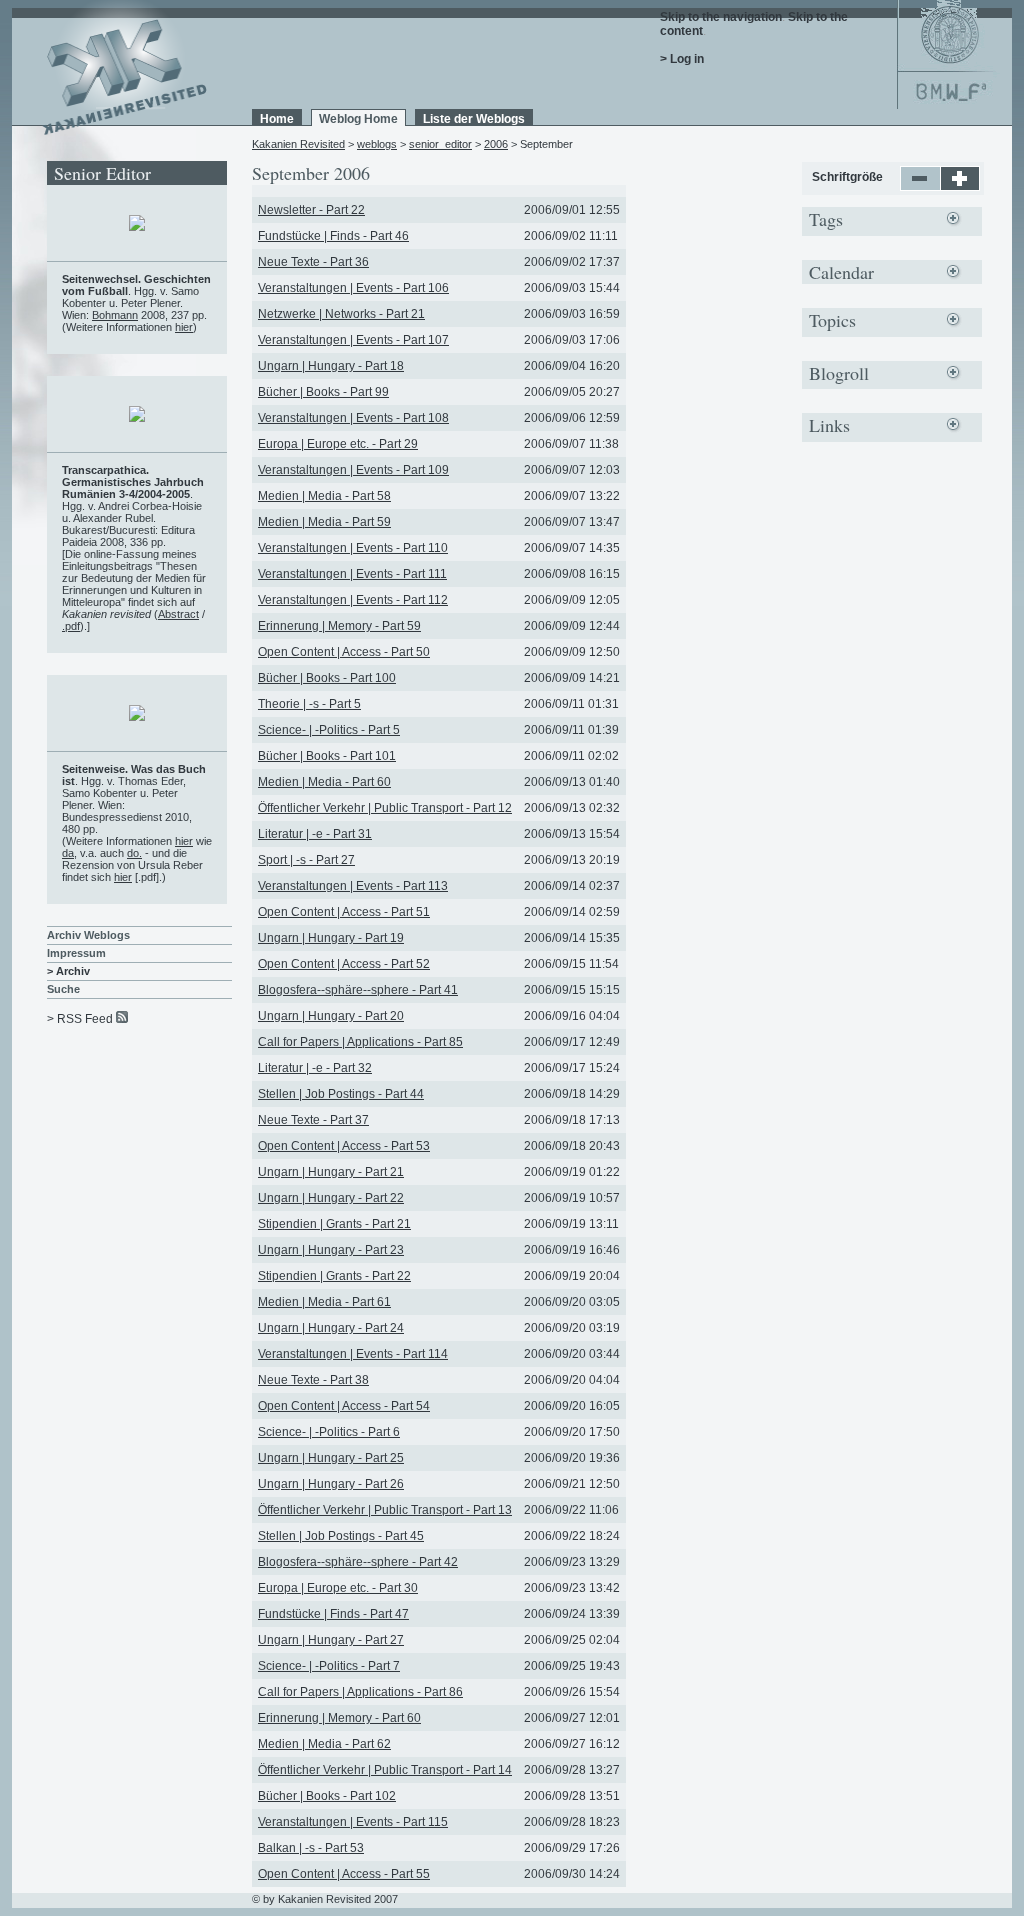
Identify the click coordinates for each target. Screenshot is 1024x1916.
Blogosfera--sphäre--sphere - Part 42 (358, 1562)
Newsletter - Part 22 (311, 210)
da (68, 853)
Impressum (76, 953)
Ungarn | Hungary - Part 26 (331, 1484)
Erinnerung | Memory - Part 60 (339, 1718)
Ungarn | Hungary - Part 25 (331, 1458)
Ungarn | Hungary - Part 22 (331, 1198)
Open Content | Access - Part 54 (344, 1406)
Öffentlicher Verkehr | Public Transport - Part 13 (385, 1510)
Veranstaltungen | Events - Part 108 (353, 418)
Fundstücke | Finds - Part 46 (333, 236)
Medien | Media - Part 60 (324, 782)
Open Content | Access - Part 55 (344, 1874)
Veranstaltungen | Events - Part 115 (353, 1822)
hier (184, 327)
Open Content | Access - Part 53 (344, 1146)
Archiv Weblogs (88, 935)
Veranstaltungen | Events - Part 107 (353, 340)
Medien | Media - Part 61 (324, 1302)
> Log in (682, 59)
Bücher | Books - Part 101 (327, 756)
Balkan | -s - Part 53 (311, 1848)
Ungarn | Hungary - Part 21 (331, 1172)
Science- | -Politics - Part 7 (329, 1666)
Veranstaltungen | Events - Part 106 (353, 288)
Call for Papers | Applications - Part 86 (360, 1692)
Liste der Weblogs (474, 119)
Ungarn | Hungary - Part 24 (331, 1328)
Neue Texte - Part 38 (313, 1380)
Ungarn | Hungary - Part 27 (331, 1640)
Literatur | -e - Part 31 (315, 834)
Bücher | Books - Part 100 (327, 678)
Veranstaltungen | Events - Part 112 (353, 600)
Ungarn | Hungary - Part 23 (331, 1250)
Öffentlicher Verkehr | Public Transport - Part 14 (385, 1770)
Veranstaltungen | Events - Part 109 (353, 470)
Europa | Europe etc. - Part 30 (338, 1588)
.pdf (71, 626)
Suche (63, 989)
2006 (496, 144)
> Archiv (68, 971)
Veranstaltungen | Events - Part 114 (353, 1354)
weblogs (377, 144)
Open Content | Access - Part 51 (344, 912)
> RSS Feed (80, 1019)
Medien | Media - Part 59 (324, 522)
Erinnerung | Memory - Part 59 (339, 626)
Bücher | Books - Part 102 (327, 1796)
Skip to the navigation (721, 17)
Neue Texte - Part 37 (313, 1120)
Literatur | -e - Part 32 (315, 1068)
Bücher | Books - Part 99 (323, 392)
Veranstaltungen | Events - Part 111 (352, 574)
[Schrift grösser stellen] (960, 187)
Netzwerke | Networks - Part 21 (341, 314)
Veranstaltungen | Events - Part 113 (353, 886)
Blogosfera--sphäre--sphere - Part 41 (358, 990)
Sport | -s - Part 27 (306, 860)
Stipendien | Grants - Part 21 (334, 1224)
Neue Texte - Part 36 (313, 262)
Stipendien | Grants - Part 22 (334, 1276)
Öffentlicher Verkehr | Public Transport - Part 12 (385, 808)
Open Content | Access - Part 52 (344, 964)
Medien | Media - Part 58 (324, 496)
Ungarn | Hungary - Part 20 (331, 1016)
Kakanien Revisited (298, 144)
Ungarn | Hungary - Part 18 (331, 366)
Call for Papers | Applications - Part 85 (360, 1042)
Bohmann (115, 315)
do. (134, 853)
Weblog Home (358, 119)
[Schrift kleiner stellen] (920, 187)
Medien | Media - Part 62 (324, 1744)
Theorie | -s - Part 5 (309, 704)
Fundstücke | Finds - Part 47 (333, 1614)
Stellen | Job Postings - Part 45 (341, 1536)
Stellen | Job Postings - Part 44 (341, 1094)
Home (277, 119)
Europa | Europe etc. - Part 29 (338, 444)
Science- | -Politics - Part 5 (329, 730)
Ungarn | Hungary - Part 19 (331, 938)
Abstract (178, 614)
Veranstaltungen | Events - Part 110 (353, 548)
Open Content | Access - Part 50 (344, 652)
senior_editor (440, 144)
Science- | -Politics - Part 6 (329, 1432)
